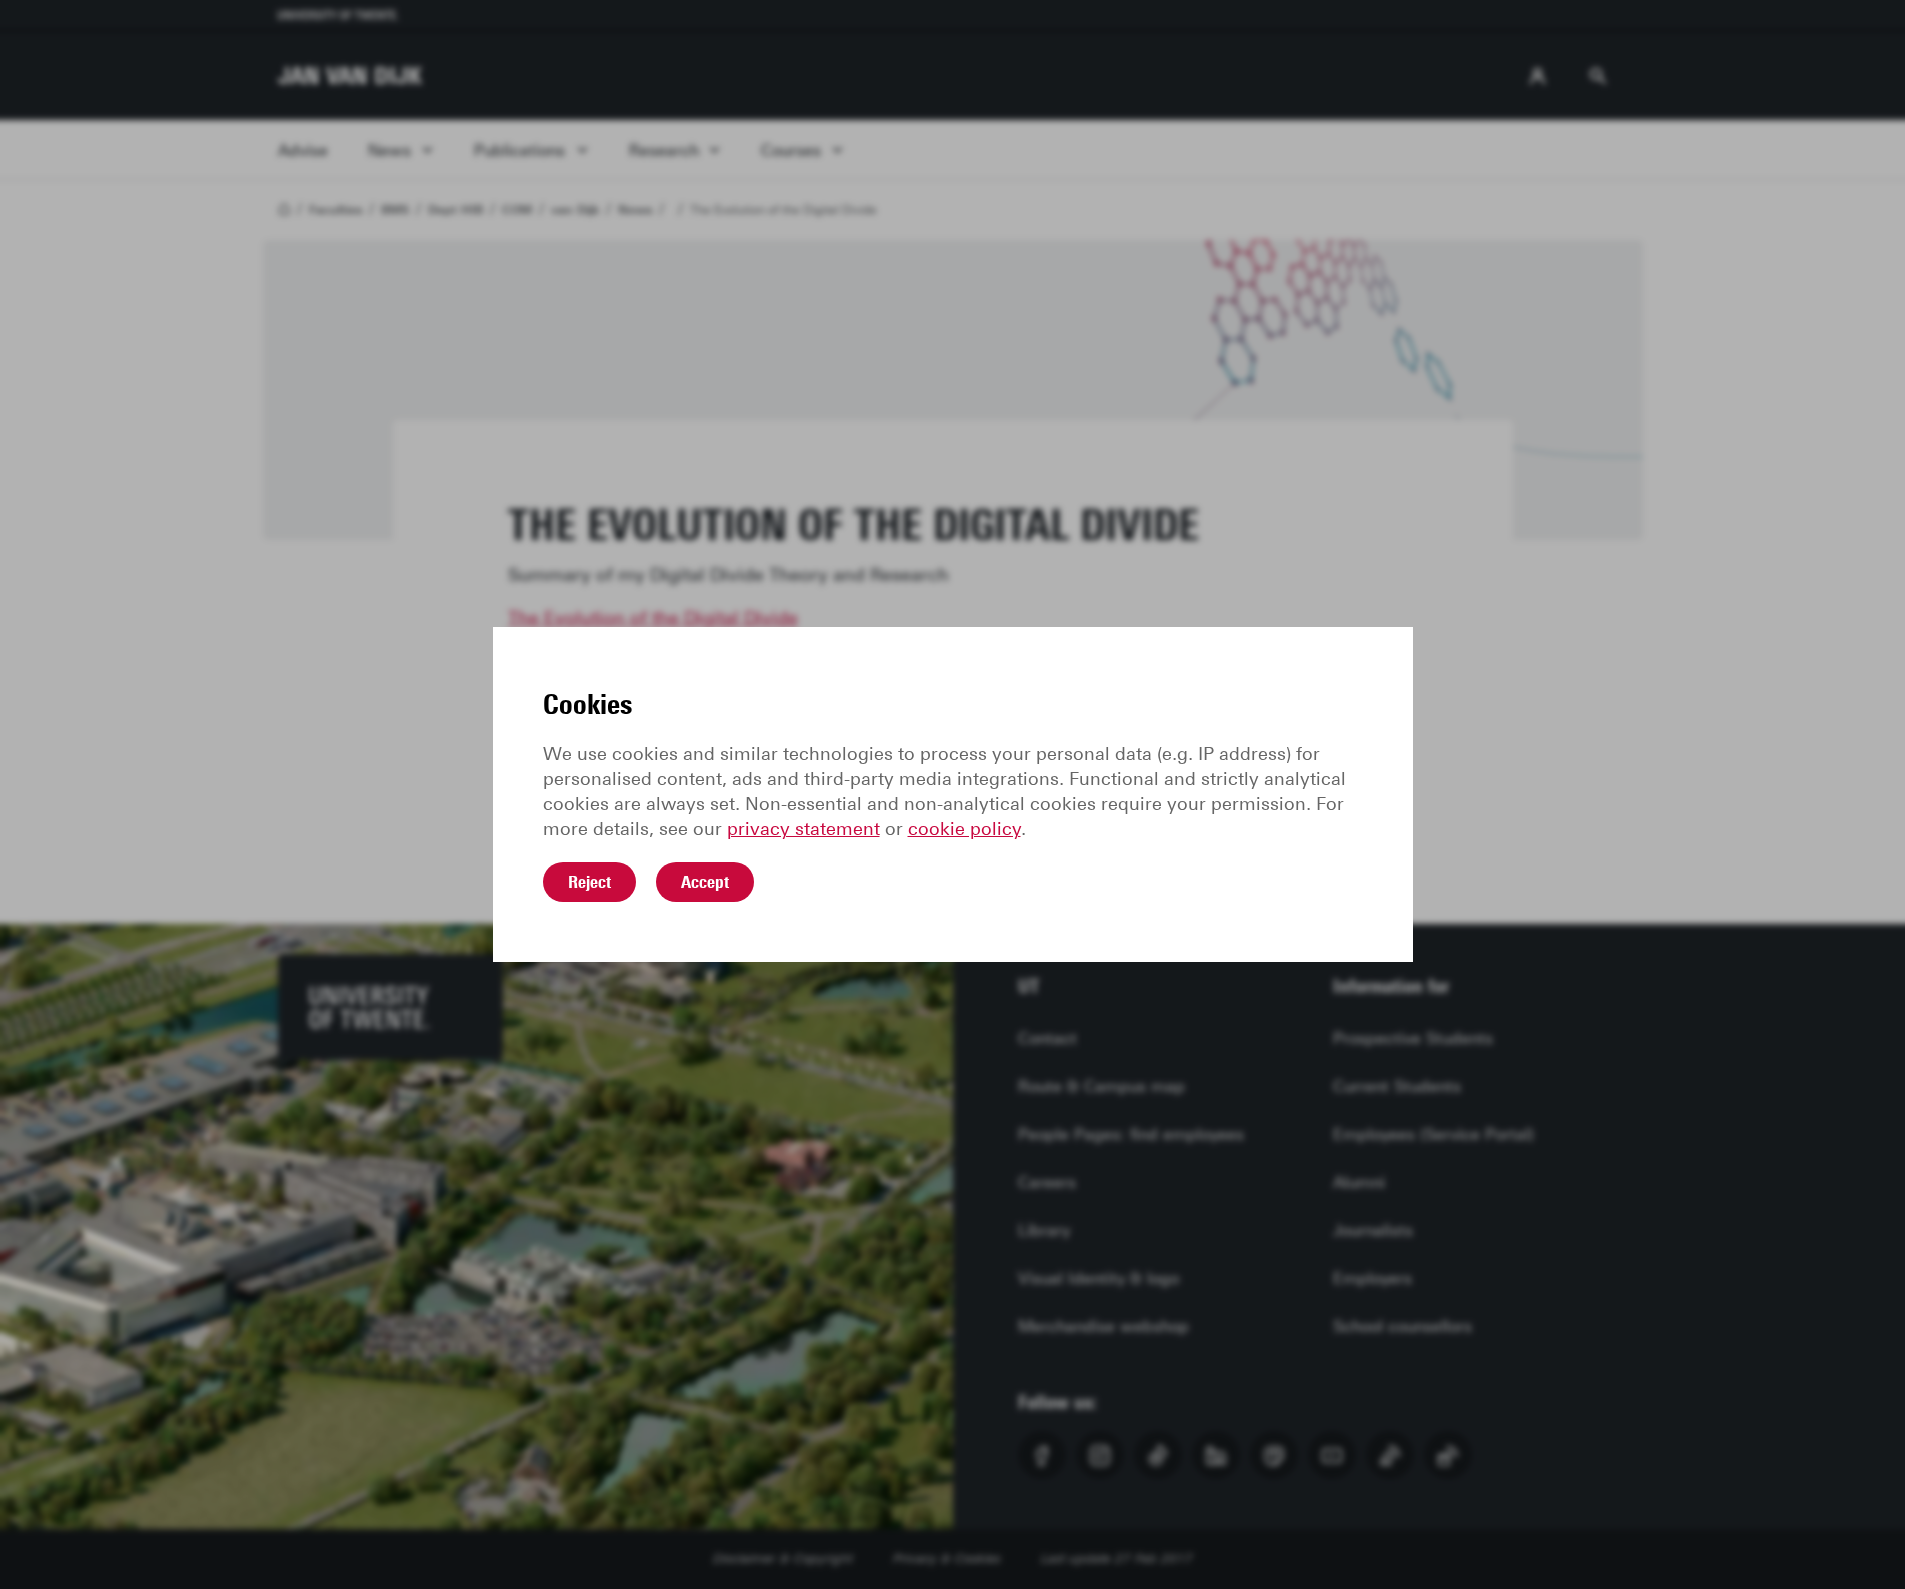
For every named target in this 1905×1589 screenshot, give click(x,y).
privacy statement (803, 829)
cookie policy (964, 829)
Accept (705, 882)
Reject (589, 882)
